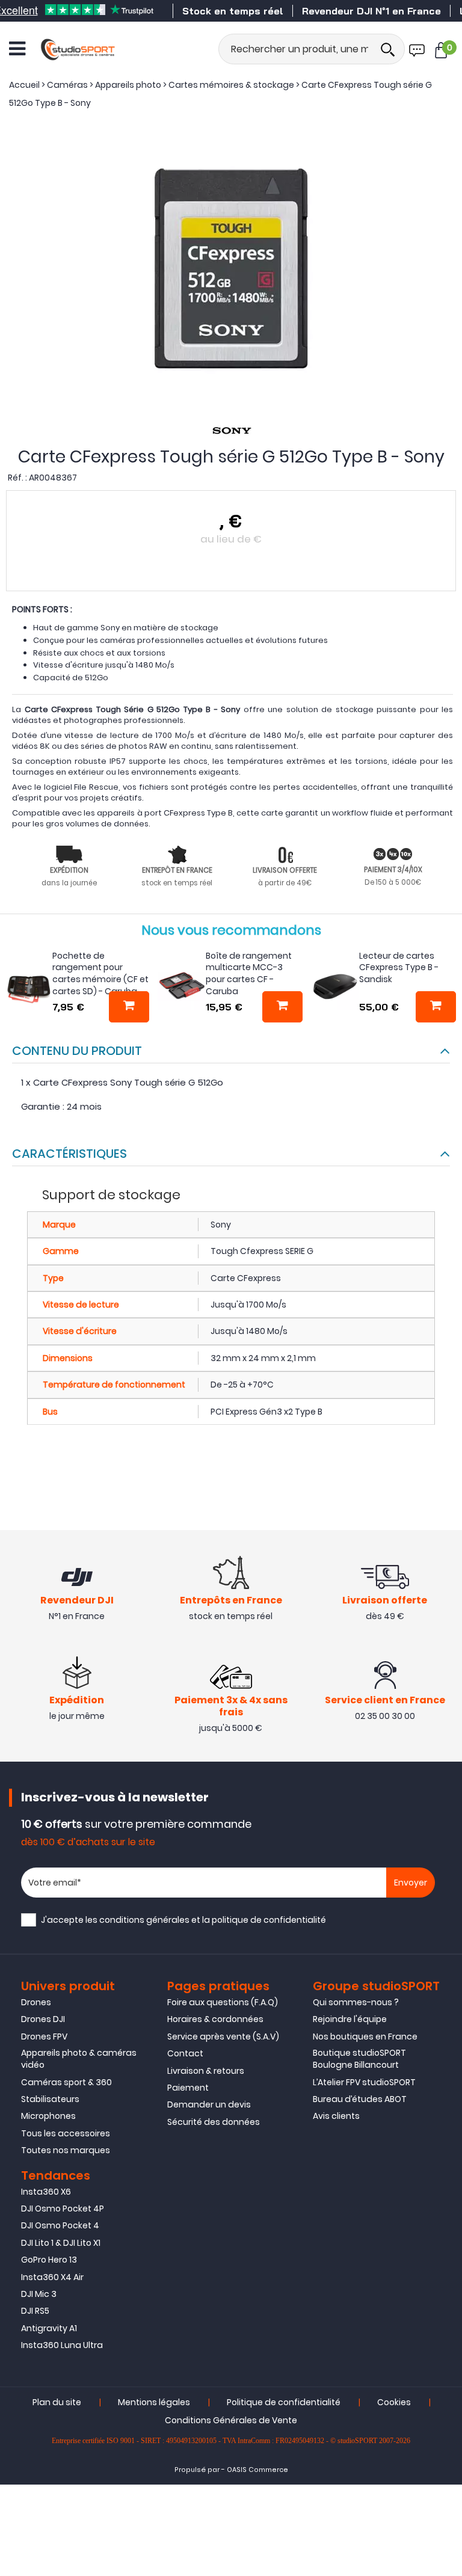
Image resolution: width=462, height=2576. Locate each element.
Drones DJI (43, 2019)
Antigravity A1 (49, 2328)
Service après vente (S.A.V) (223, 2037)
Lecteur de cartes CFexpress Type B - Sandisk (399, 967)
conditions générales (144, 1920)
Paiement (188, 2088)
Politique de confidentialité (284, 2402)
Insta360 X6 (46, 2192)
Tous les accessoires (66, 2133)
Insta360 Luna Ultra (62, 2345)
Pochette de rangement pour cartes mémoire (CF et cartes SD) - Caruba (100, 973)
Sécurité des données (214, 2122)
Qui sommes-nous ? (356, 2002)
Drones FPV (44, 2037)
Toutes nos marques (66, 2150)
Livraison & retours (206, 2071)
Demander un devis (209, 2104)
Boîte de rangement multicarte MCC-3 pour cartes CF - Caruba (249, 973)
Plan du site (57, 2402)
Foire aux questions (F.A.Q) (223, 2002)
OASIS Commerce (257, 2470)
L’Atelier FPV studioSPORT (364, 2082)
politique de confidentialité (269, 1920)
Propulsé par (197, 2470)
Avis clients (336, 2116)
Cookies (394, 2402)
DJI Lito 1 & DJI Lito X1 (61, 2243)
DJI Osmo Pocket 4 (60, 2225)
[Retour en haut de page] (447, 1791)
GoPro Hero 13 (49, 2260)
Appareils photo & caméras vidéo (79, 2059)
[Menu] (17, 49)
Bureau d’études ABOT (360, 2099)
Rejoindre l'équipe (350, 2019)
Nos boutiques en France (365, 2037)
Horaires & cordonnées (215, 2019)
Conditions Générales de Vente (231, 2420)
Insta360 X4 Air (52, 2277)
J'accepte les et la (183, 1920)
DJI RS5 (35, 2311)
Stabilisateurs (50, 2099)
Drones (36, 2002)
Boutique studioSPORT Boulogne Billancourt (359, 2059)
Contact (185, 2053)
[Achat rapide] (129, 1007)
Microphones (48, 2116)
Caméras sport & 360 (66, 2082)
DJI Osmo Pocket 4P (63, 2209)
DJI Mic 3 (39, 2294)
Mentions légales (154, 2402)
